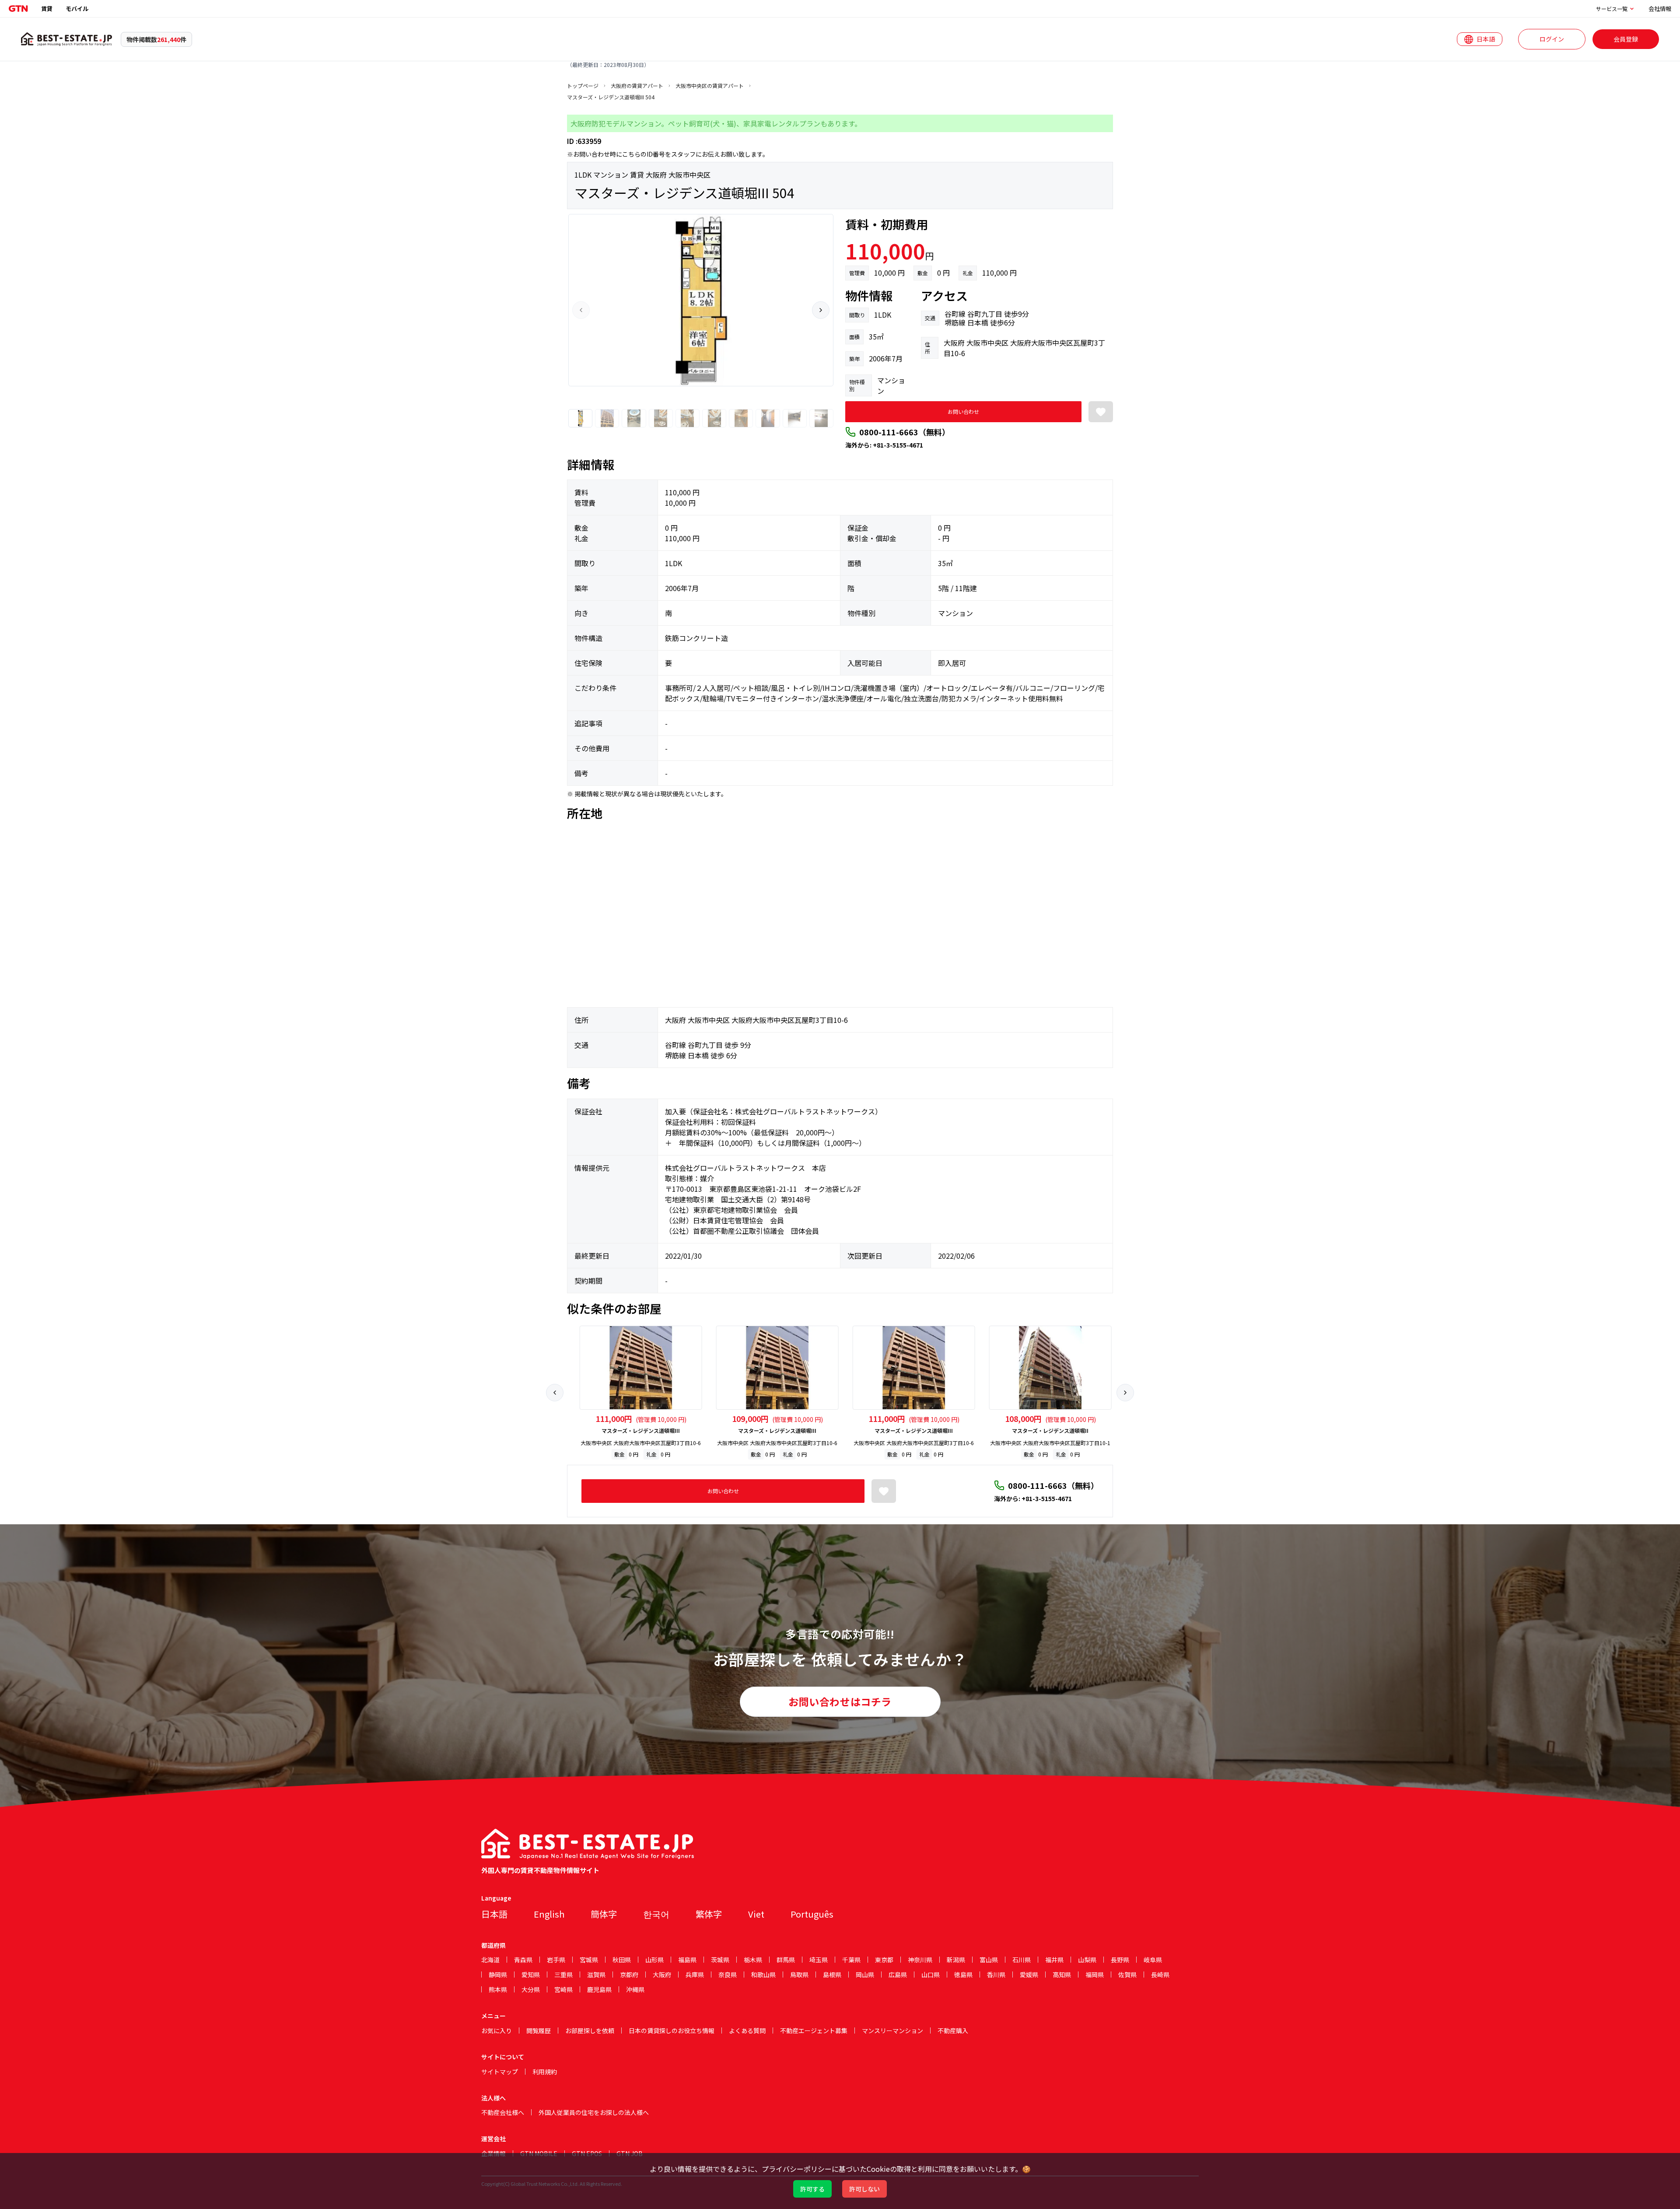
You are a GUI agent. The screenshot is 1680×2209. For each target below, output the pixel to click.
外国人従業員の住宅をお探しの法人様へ (594, 2112)
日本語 (494, 1914)
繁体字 (709, 1914)
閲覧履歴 (539, 2030)
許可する (812, 2189)
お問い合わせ (963, 411)
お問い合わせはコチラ (840, 1701)
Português (812, 1914)
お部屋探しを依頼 (590, 2030)
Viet (756, 1914)
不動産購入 (953, 2030)
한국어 (656, 1914)
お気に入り (497, 2030)
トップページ (583, 86)
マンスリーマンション (892, 2030)
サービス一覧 (1612, 9)
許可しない (864, 2189)
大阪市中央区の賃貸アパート (710, 86)
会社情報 (1660, 9)
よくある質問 (747, 2030)
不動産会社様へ (503, 2112)
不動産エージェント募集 (814, 2030)
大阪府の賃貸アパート (637, 86)
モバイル (77, 9)
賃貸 (47, 9)
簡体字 (604, 1914)
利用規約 (545, 2072)
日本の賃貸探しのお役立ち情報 (672, 2030)
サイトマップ (500, 2072)
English (549, 1914)
